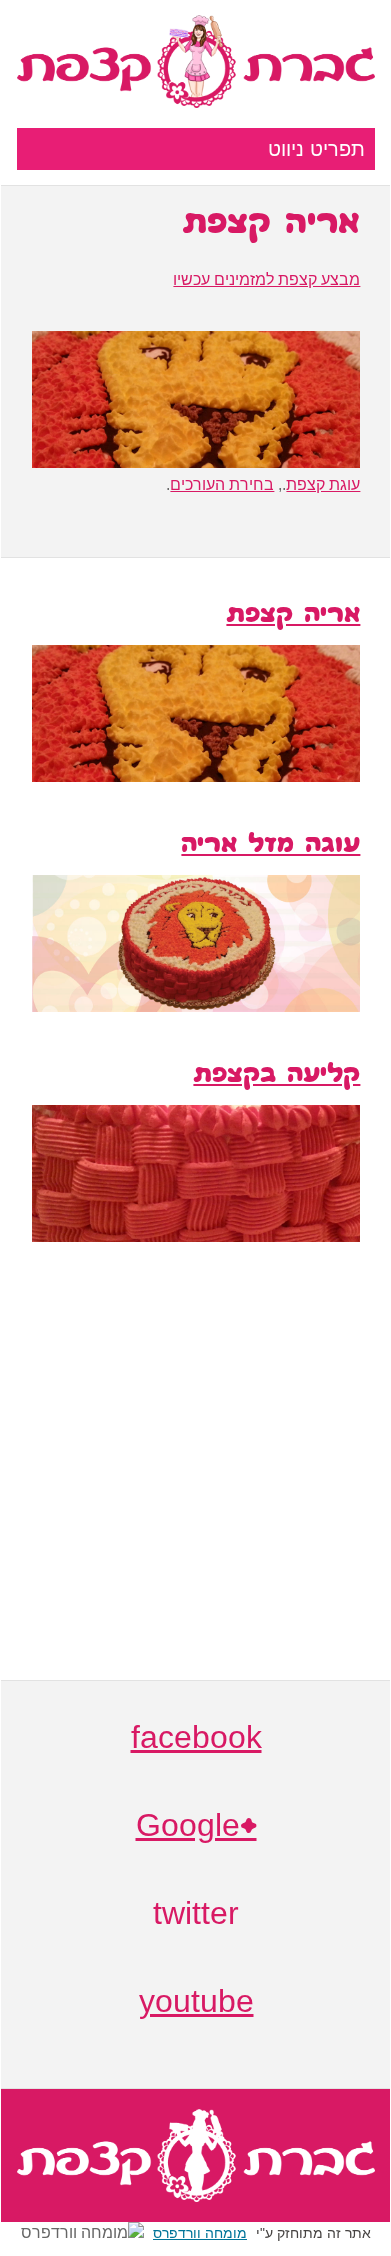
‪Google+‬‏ (196, 1828)
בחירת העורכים (222, 484)
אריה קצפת (293, 616)
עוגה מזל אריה (270, 846)
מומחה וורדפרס (200, 2233)
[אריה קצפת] (196, 776)
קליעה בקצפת (276, 1076)
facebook (196, 1740)
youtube (196, 2004)
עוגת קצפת (323, 484)
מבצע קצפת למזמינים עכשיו (266, 279)
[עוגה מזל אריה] (196, 1006)
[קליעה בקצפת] (196, 1236)
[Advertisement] (196, 1484)
